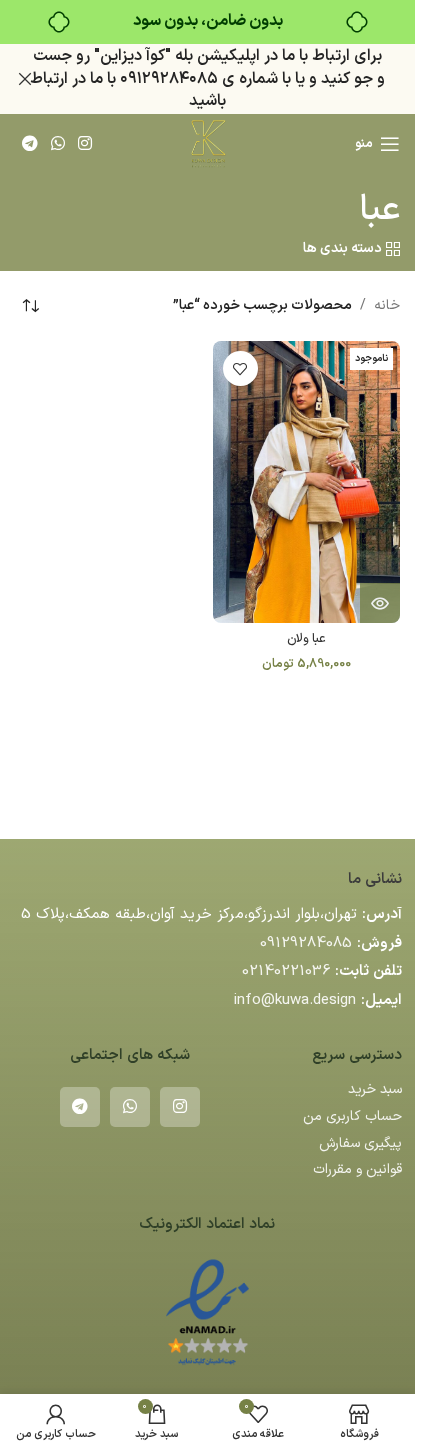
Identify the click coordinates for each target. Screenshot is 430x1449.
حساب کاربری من (352, 1116)
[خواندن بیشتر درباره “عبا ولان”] (380, 603)
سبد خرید (375, 1089)
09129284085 (306, 943)
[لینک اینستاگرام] (85, 144)
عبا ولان (306, 638)
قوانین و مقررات (357, 1169)
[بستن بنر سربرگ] (25, 79)
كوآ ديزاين (132, 56)
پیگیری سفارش (360, 1143)
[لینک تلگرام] (29, 144)
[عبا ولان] (307, 481)
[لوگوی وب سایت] (207, 143)
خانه (387, 305)
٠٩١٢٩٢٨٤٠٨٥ (169, 79)
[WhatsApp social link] (57, 144)
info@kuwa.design (295, 1000)
